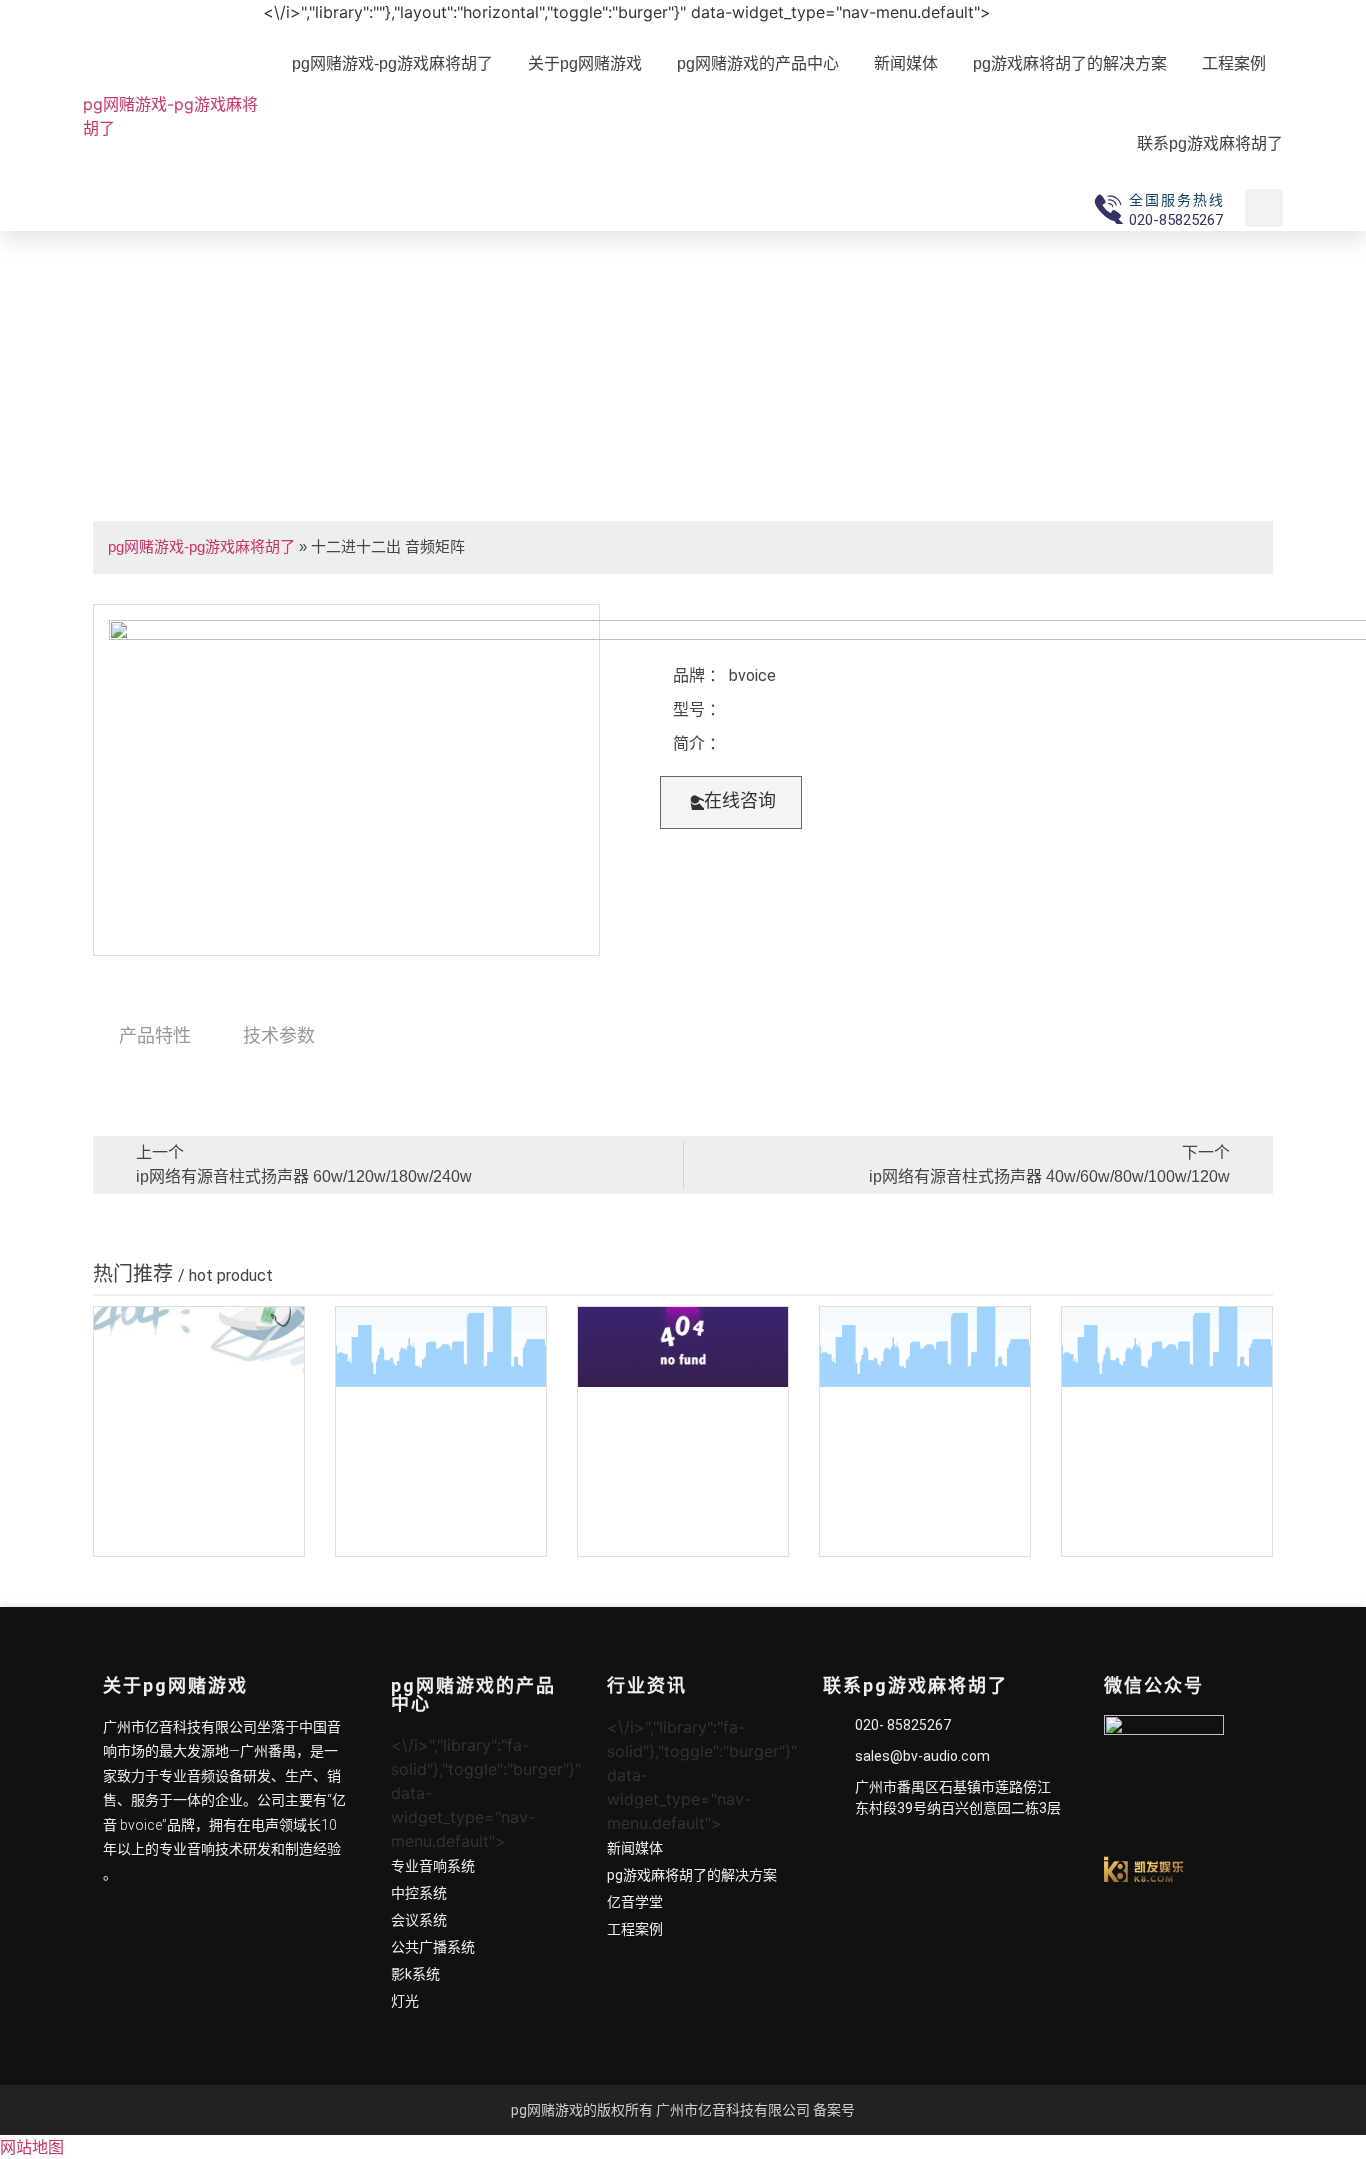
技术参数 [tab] (279, 1035)
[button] (731, 802)
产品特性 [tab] (155, 1035)
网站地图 (32, 2147)
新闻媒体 (906, 63)
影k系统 (415, 1974)
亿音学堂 (635, 1902)
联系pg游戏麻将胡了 (1210, 143)
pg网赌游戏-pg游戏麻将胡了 (170, 116)
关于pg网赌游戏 (585, 63)
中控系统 (419, 1893)
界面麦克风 (925, 1536)
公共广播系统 (433, 1947)
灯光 (405, 2001)
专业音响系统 (433, 1866)
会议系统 (419, 1920)
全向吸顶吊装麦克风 (441, 1536)
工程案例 (1234, 63)
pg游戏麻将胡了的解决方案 (1070, 63)
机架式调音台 (199, 1536)
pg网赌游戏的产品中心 (758, 63)
